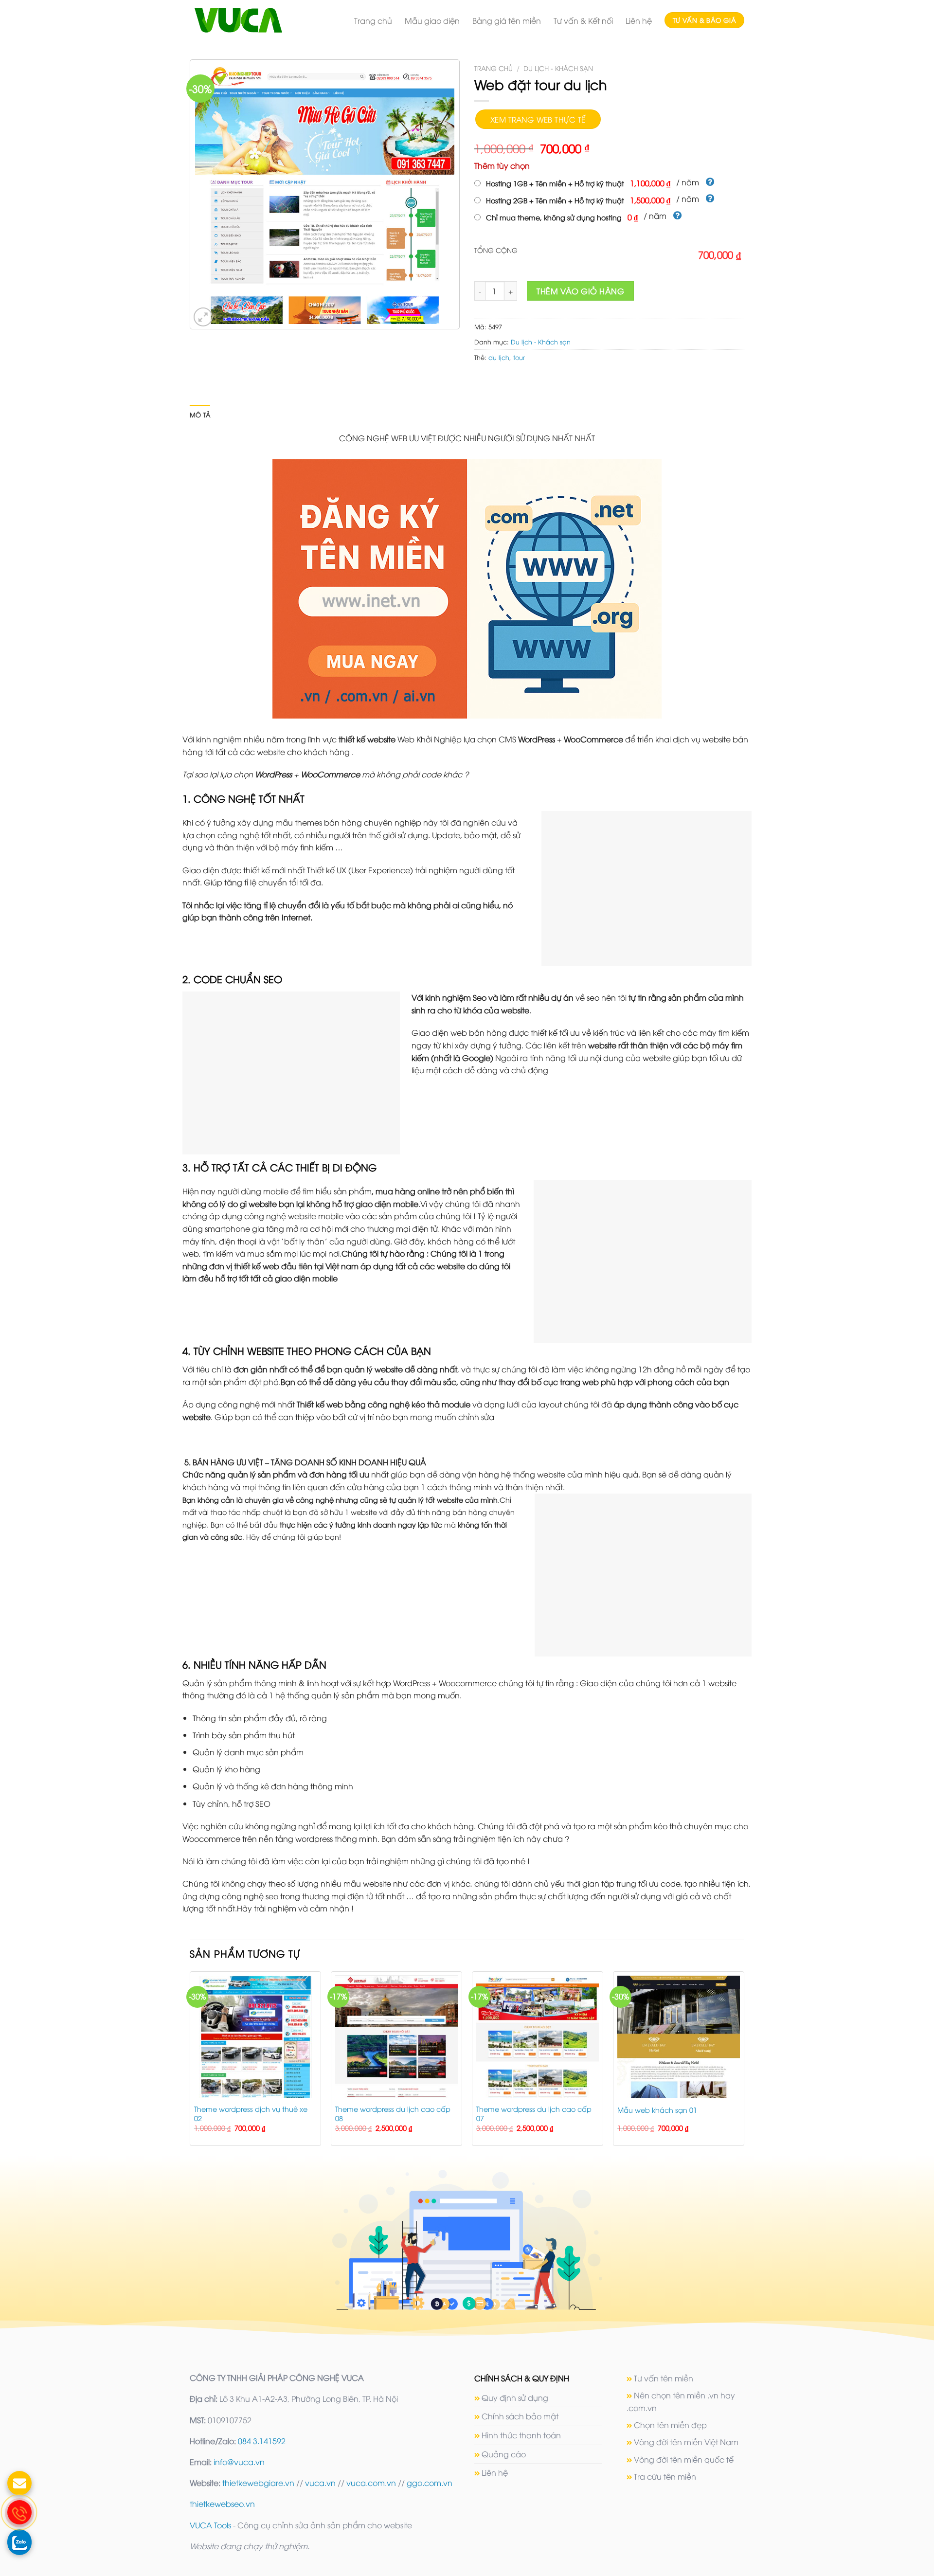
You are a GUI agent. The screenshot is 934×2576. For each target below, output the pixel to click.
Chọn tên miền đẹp (670, 2425)
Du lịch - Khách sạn (558, 68)
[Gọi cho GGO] (19, 2512)
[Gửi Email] (19, 2483)
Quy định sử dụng (515, 2397)
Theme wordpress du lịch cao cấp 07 (534, 2114)
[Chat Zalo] (19, 2541)
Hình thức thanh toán (521, 2435)
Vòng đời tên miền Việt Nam (686, 2442)
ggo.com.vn (430, 2483)
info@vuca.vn (239, 2462)
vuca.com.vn (371, 2483)
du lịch (499, 357)
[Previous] (190, 2063)
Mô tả (200, 414)
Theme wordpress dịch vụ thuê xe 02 (251, 2114)
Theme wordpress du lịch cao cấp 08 (393, 2114)
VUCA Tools (210, 2525)
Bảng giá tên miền (507, 20)
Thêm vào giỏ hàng (580, 291)
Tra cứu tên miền (665, 2476)
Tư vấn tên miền (664, 2378)
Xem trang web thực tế (538, 119)
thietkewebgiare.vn (258, 2483)
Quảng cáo (504, 2454)
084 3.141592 (262, 2441)
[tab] (200, 414)
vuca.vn (320, 2483)
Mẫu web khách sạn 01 (657, 2110)
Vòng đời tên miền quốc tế (684, 2459)
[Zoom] (203, 317)
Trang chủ (373, 20)
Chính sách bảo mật (520, 2416)
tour (519, 357)
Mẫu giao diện (432, 20)
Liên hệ (639, 20)
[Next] (744, 2063)
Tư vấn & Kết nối (583, 20)
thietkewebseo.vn (222, 2504)
